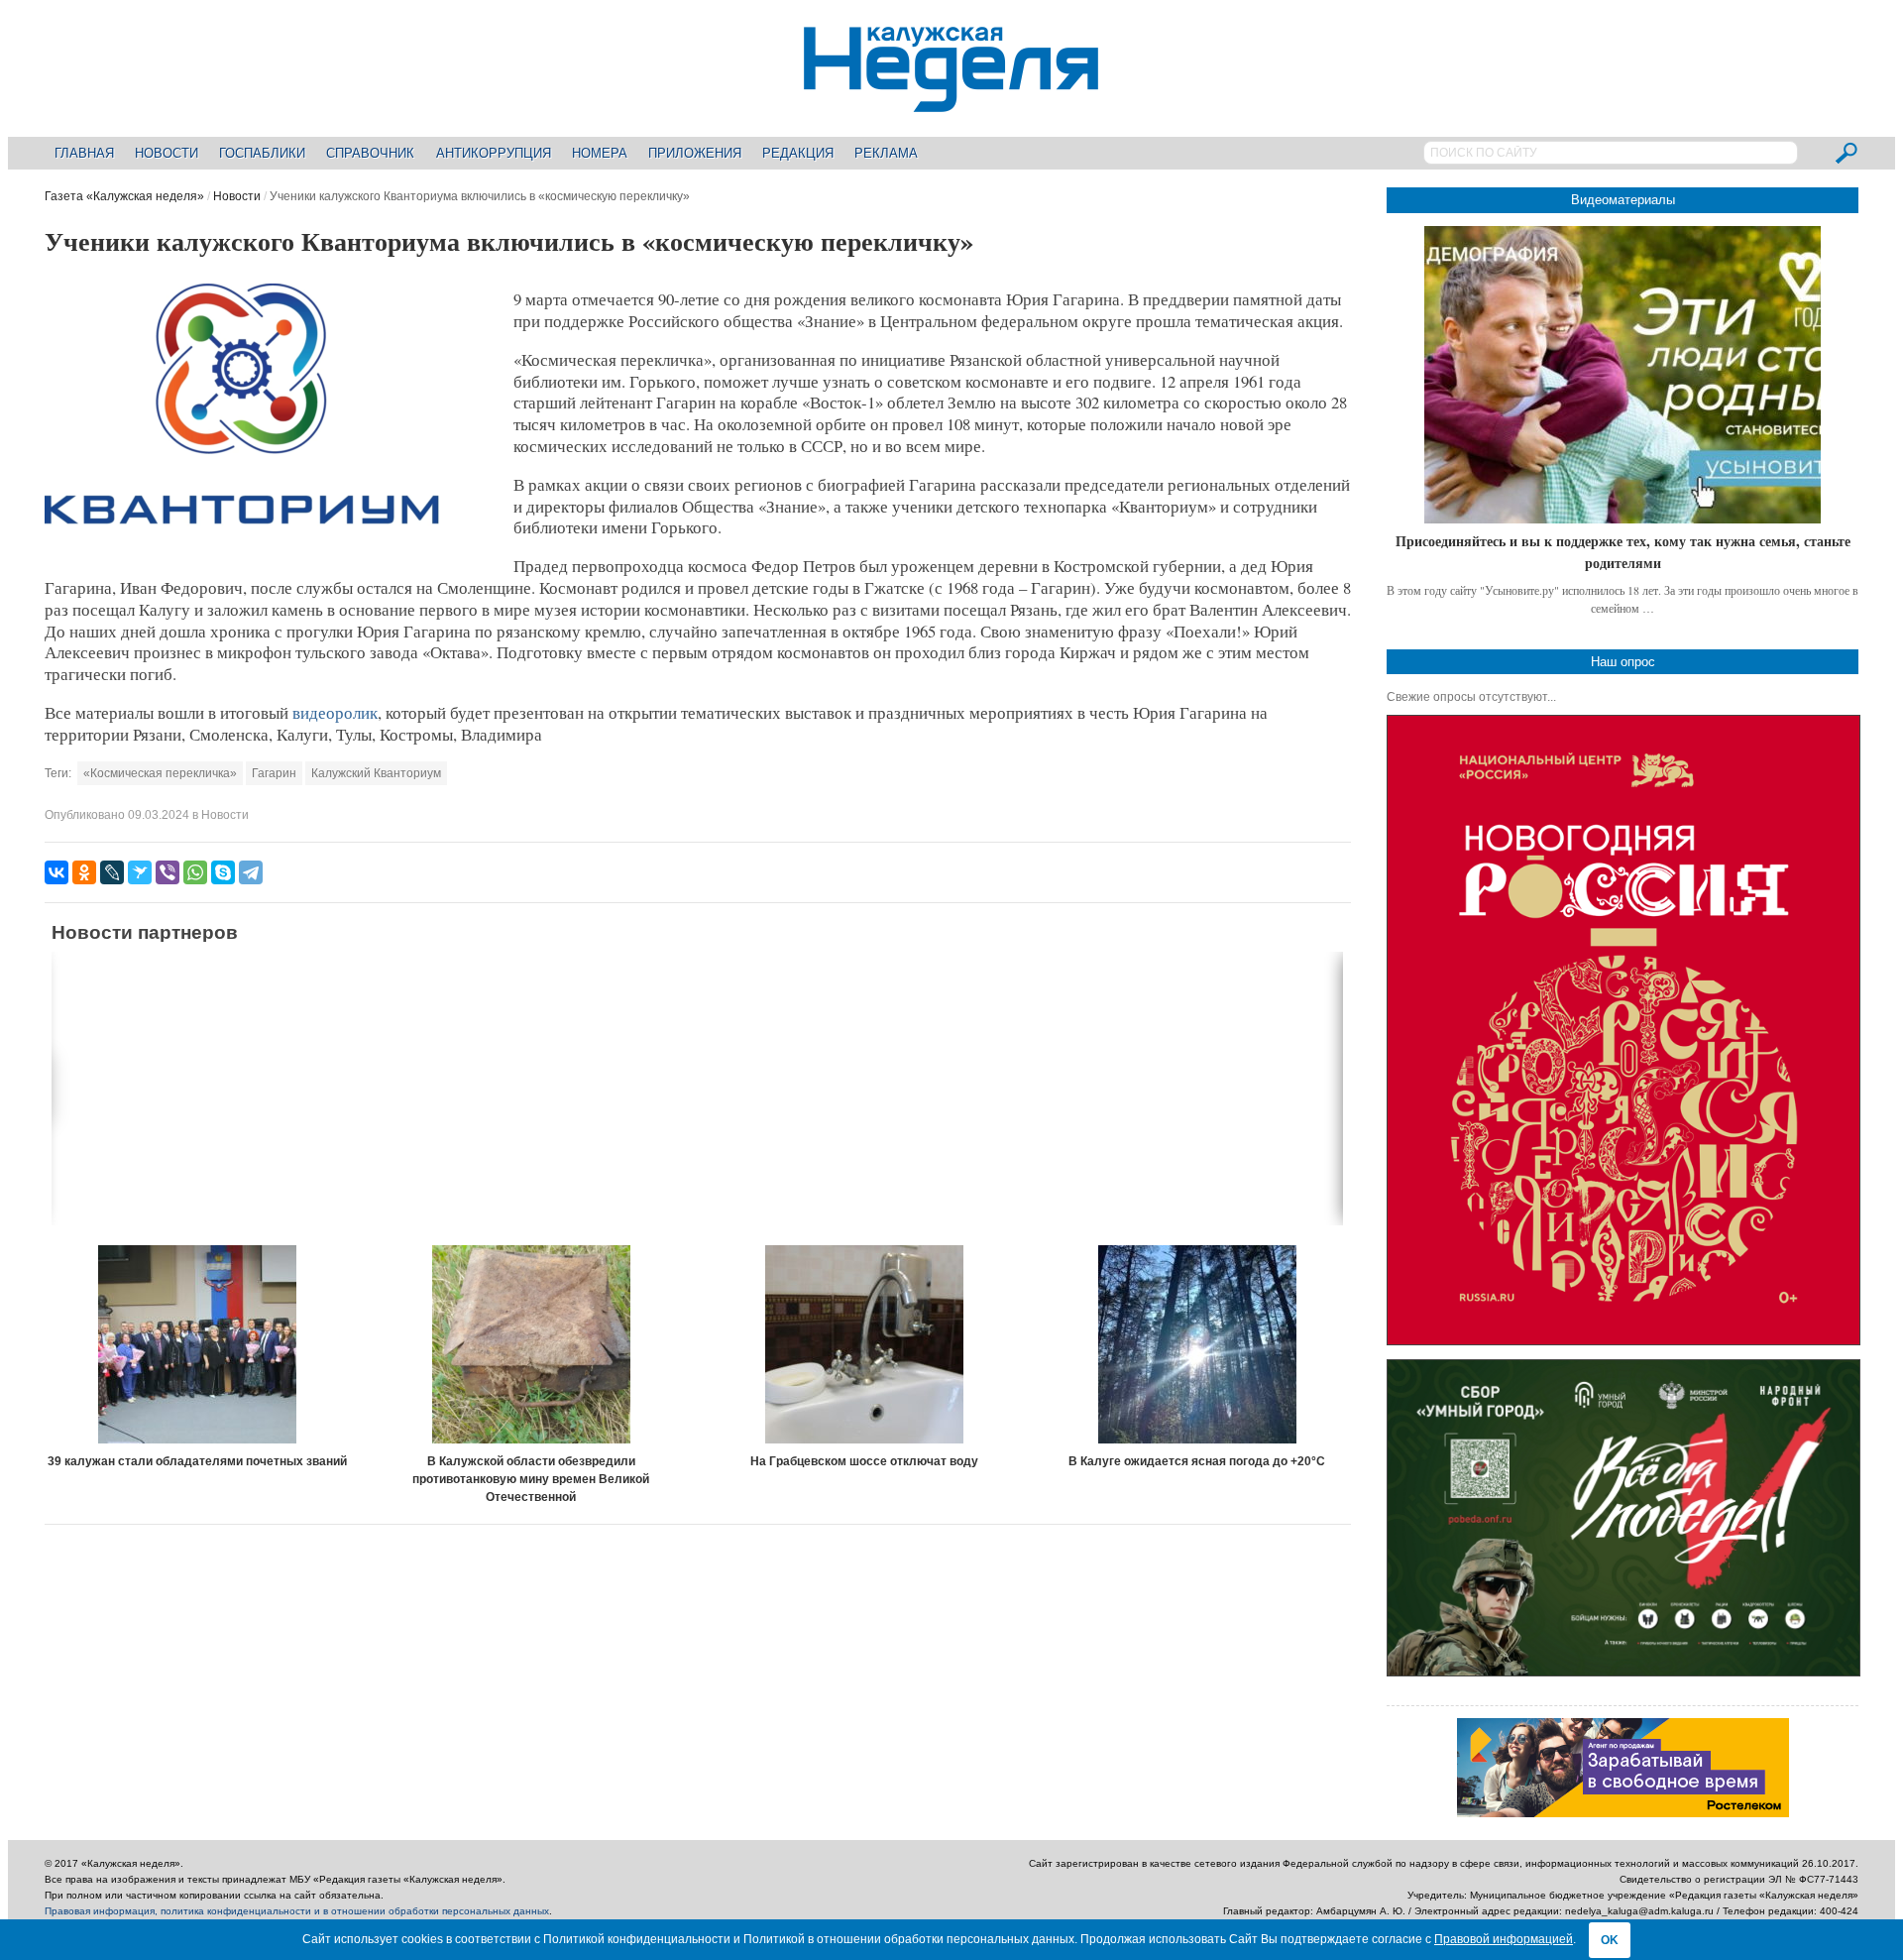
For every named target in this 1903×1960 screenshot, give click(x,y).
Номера (600, 153)
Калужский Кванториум (376, 773)
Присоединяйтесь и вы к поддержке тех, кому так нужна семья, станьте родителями (1623, 552)
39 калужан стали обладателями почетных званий (197, 1461)
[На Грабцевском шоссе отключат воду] (864, 1344)
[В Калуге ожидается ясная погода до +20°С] (1197, 1344)
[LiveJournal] (112, 872)
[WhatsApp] (195, 872)
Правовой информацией (1504, 1939)
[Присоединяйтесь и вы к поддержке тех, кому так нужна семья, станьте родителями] (1623, 375)
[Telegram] (251, 872)
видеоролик (335, 712)
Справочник (370, 153)
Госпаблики (262, 153)
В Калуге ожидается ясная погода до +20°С (1197, 1461)
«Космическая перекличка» (160, 773)
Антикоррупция (494, 153)
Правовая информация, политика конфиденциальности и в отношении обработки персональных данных (297, 1911)
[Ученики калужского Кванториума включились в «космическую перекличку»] (243, 551)
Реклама (886, 153)
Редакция (798, 153)
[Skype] (223, 872)
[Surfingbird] (140, 872)
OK (1610, 1940)
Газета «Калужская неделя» (124, 196)
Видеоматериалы (1623, 200)
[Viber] (168, 872)
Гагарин (274, 773)
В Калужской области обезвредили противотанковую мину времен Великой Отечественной (531, 1479)
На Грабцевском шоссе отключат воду (864, 1461)
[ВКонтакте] (56, 872)
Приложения (695, 153)
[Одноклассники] (84, 872)
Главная (84, 153)
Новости (167, 153)
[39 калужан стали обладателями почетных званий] (198, 1344)
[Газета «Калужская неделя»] (951, 101)
